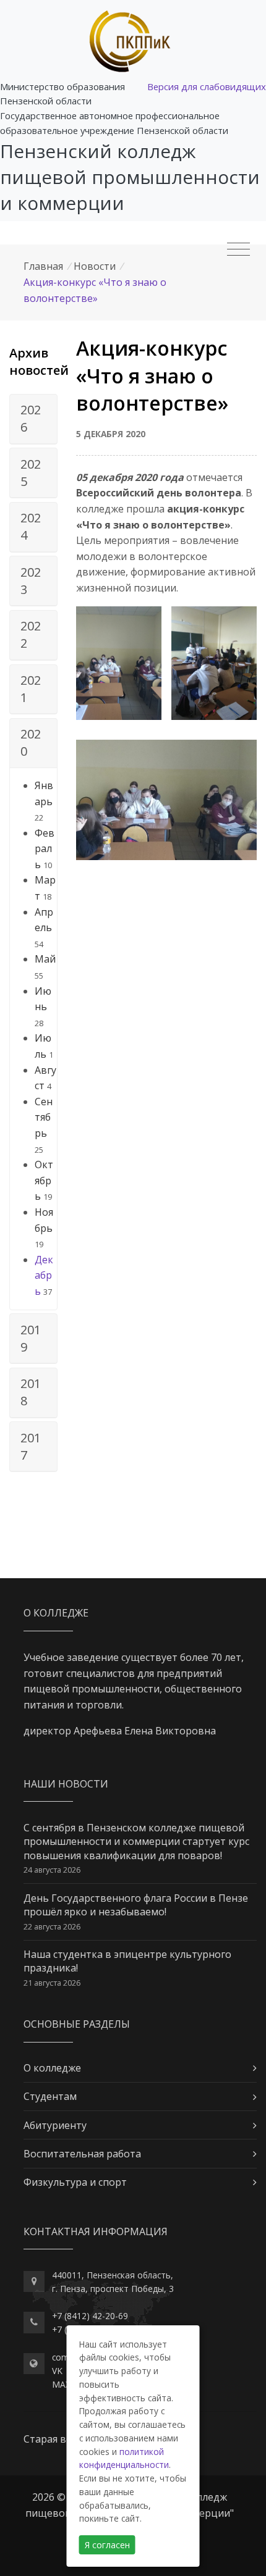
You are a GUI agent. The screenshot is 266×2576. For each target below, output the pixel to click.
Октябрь (44, 1180)
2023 (31, 581)
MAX (61, 2384)
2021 (31, 689)
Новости (95, 266)
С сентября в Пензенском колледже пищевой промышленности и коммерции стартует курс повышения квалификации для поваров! (136, 1842)
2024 (31, 526)
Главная (43, 266)
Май (45, 959)
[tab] (33, 419)
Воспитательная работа (82, 2154)
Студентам (50, 2096)
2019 (31, 1338)
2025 (31, 473)
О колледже (52, 2068)
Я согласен (107, 2545)
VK (57, 2371)
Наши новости (66, 1784)
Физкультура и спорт (75, 2182)
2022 (31, 634)
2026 (31, 418)
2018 (31, 1392)
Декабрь (44, 1275)
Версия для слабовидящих (207, 86)
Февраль (45, 849)
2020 (31, 742)
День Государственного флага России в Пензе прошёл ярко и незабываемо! (136, 1905)
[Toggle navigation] (238, 249)
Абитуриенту (55, 2125)
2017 (31, 1446)
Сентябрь (44, 1117)
